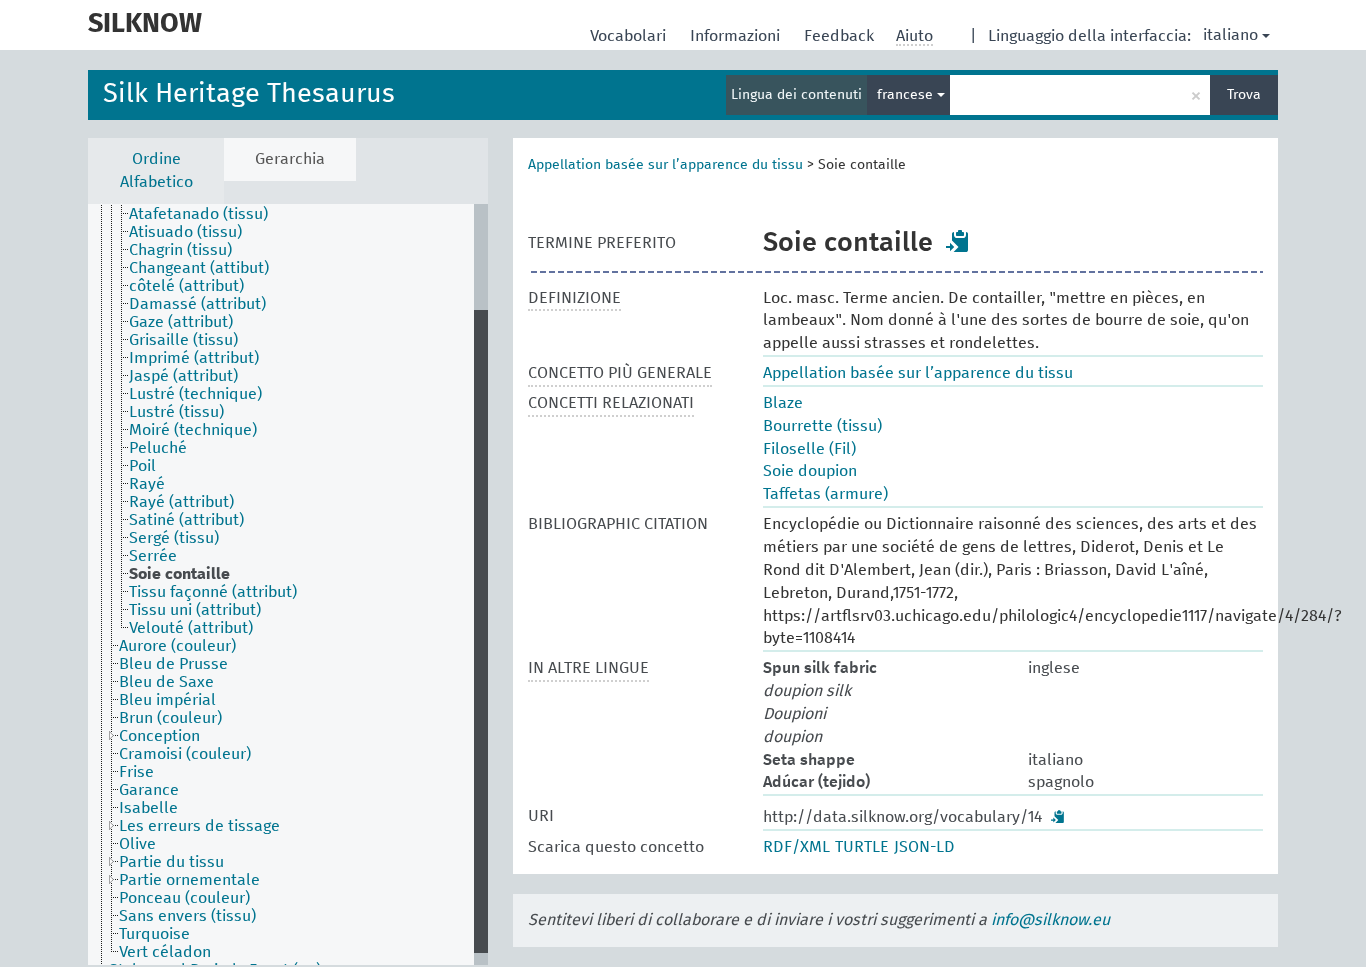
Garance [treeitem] (149, 790)
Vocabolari (630, 36)
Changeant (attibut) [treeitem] (199, 268)
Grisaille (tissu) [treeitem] (183, 340)
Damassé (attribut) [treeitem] (197, 304)
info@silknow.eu (1050, 920)
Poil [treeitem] (142, 466)
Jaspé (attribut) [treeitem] (183, 376)
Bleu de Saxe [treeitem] (166, 682)
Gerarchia (290, 159)
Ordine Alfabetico (156, 170)
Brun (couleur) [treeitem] (170, 718)
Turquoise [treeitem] (154, 934)
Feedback (841, 36)
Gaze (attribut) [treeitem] (181, 322)
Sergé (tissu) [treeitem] (174, 538)
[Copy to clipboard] (958, 241)
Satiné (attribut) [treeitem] (186, 520)
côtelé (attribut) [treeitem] (186, 286)
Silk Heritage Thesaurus (249, 94)
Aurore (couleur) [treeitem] (177, 646)
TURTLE (862, 847)
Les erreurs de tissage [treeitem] (199, 826)
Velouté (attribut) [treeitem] (191, 628)
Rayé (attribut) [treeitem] (181, 502)
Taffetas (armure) (825, 494)
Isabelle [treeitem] (148, 808)
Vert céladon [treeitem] (165, 952)
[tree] (288, 584)
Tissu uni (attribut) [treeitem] (195, 610)
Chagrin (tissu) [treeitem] (180, 250)
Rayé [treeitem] (147, 484)
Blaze (783, 403)
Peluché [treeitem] (158, 448)
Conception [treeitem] (159, 736)
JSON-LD (924, 847)
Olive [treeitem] (137, 844)
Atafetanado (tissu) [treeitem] (198, 214)
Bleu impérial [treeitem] (167, 700)
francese (907, 95)
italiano (1230, 35)
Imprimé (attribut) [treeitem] (194, 358)
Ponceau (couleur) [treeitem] (184, 898)
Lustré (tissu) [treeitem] (176, 412)
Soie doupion (810, 471)
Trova (1244, 95)
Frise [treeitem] (136, 772)
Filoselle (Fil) (809, 449)
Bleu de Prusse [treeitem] (173, 664)
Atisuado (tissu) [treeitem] (185, 232)
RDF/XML (796, 847)
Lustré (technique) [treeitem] (195, 394)
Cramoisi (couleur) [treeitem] (185, 754)
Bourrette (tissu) (822, 426)
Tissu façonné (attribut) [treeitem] (213, 592)
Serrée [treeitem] (153, 556)
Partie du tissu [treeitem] (171, 862)
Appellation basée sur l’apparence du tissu (665, 165)
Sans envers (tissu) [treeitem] (187, 916)
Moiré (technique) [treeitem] (193, 430)
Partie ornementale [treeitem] (189, 880)
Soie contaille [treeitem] (179, 574)
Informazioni (737, 36)
